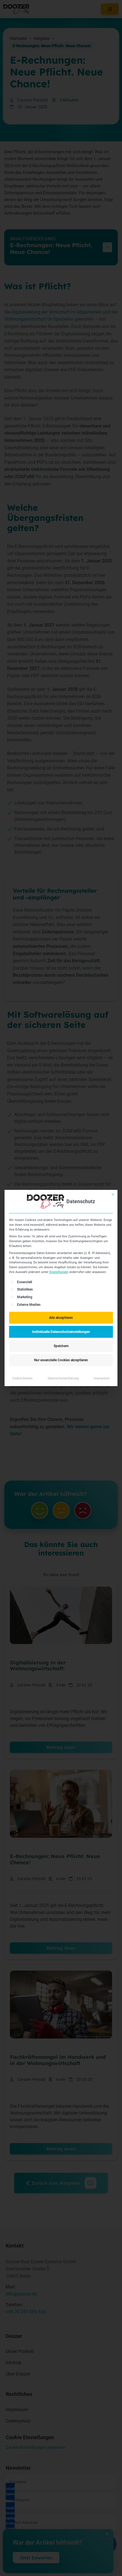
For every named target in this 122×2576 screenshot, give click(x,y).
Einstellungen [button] (59, 1272)
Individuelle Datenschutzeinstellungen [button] (61, 1332)
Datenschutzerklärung (63, 1378)
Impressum (102, 1378)
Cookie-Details (22, 1378)
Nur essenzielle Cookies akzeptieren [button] (61, 1360)
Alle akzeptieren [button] (61, 1318)
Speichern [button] (61, 1346)
